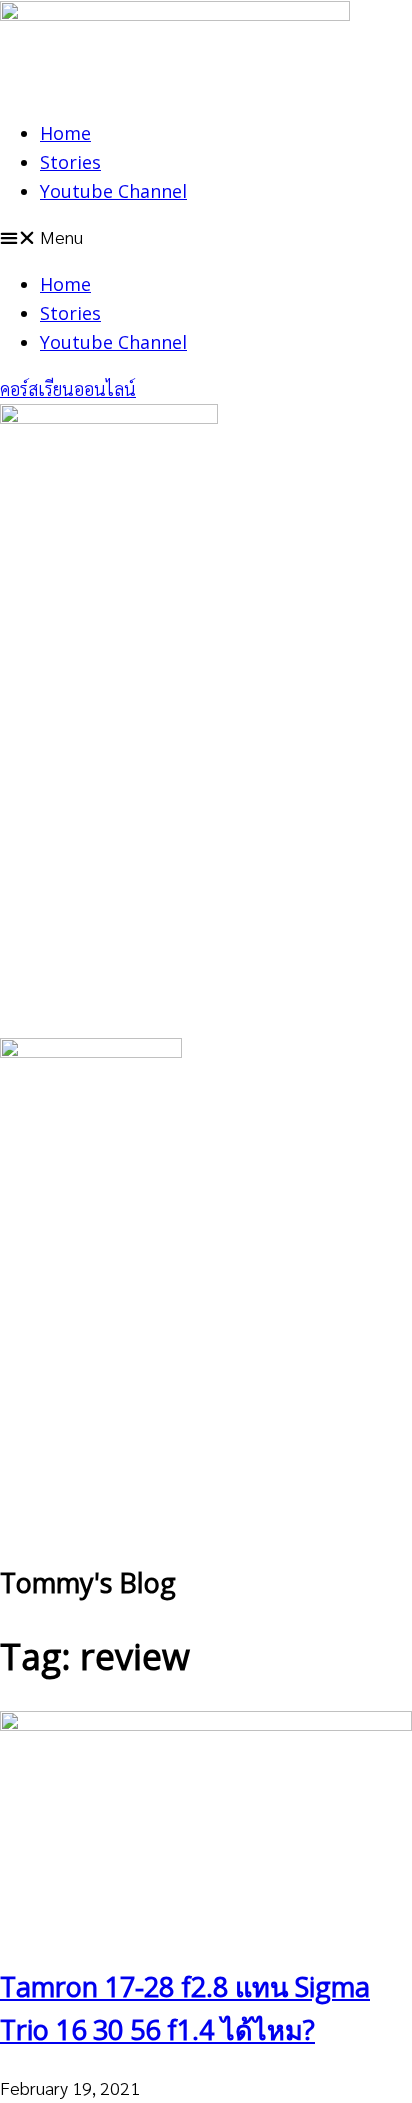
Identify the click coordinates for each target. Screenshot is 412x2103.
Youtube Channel (113, 191)
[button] (206, 237)
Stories (70, 162)
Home (65, 133)
